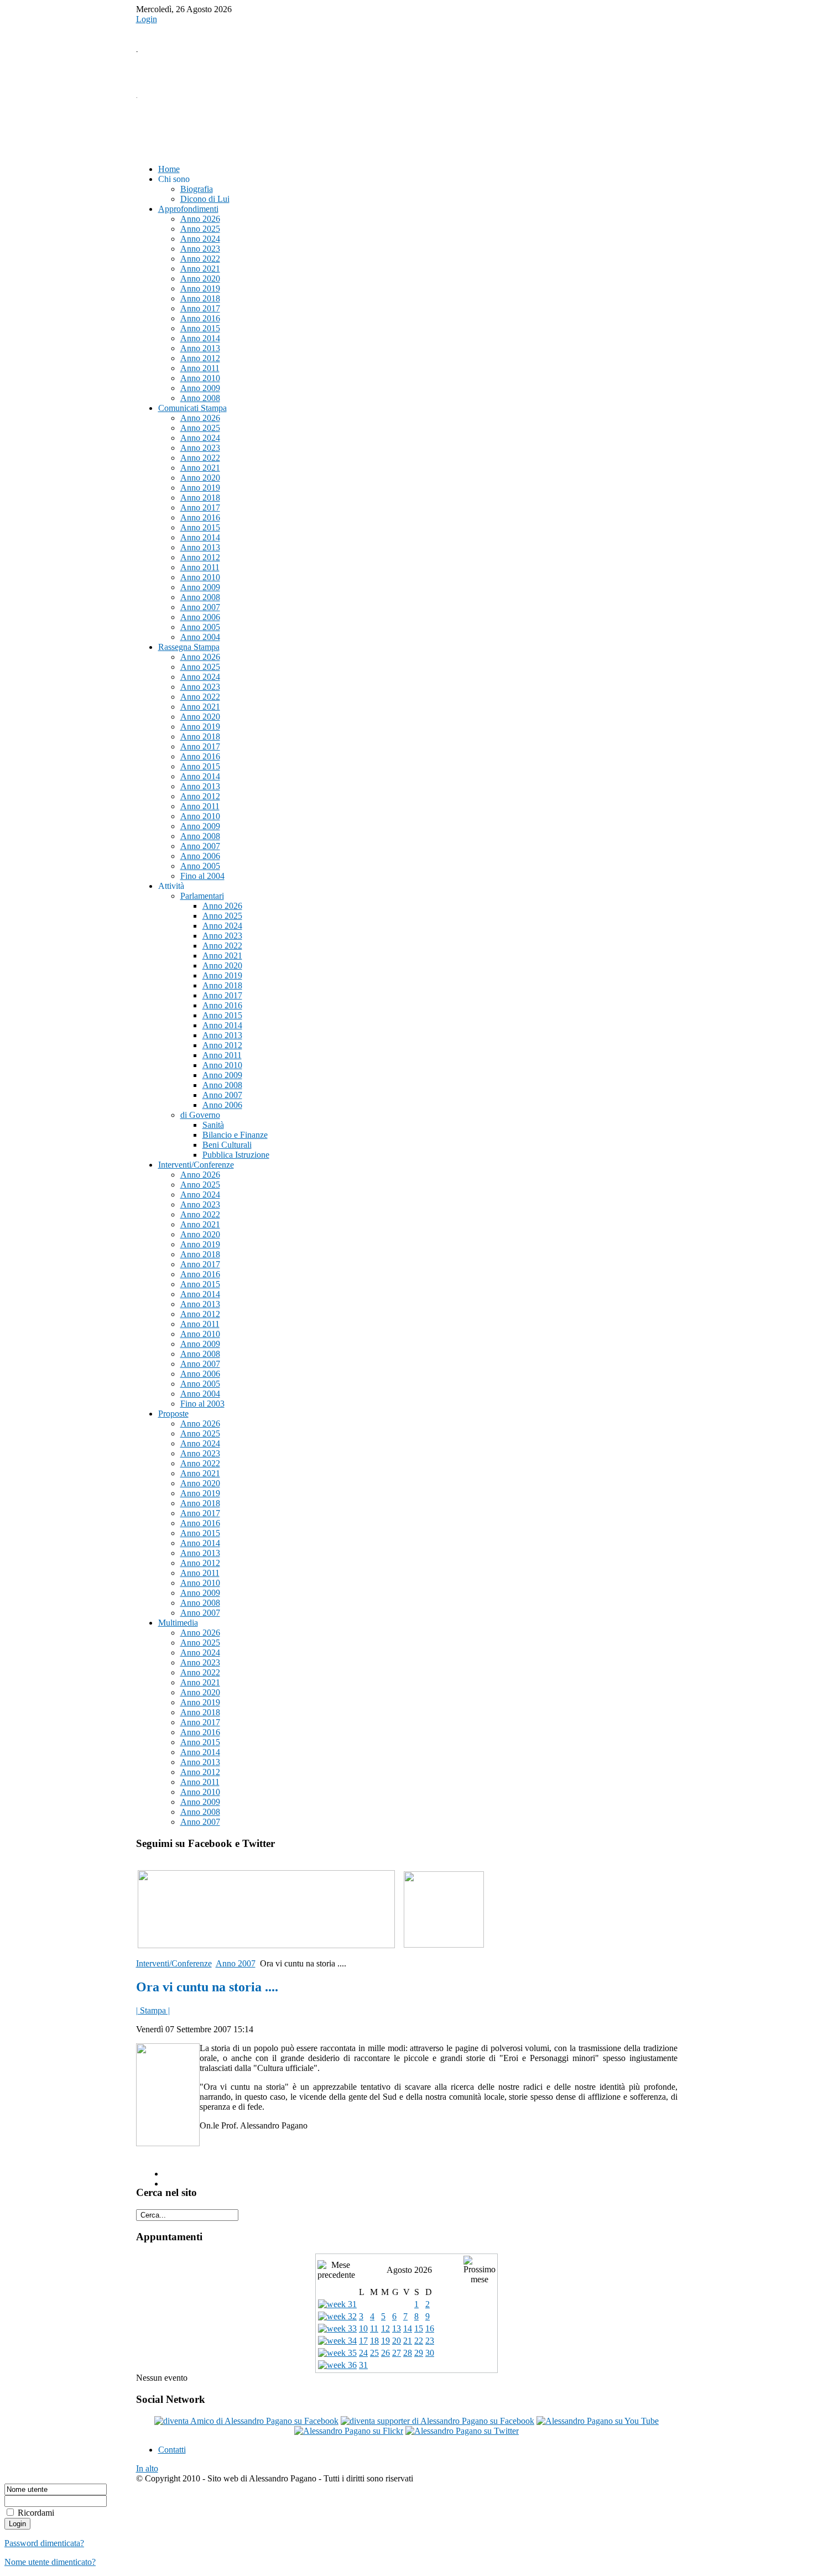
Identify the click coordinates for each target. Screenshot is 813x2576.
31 (363, 2365)
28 (408, 2353)
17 (363, 2341)
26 (385, 2353)
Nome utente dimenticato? (50, 2562)
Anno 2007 (236, 1963)
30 (430, 2353)
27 (397, 2353)
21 (408, 2341)
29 (419, 2353)
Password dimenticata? (44, 2543)
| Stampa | (153, 2010)
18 (374, 2341)
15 (419, 2328)
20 (397, 2341)
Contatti (172, 2450)
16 (430, 2328)
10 (363, 2328)
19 (385, 2341)
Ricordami (36, 2513)
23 (430, 2341)
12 (385, 2328)
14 (408, 2328)
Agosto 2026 (409, 2270)
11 (374, 2328)
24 (363, 2353)
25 (374, 2353)
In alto (147, 2468)
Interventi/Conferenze (174, 1963)
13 (397, 2328)
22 (419, 2341)
